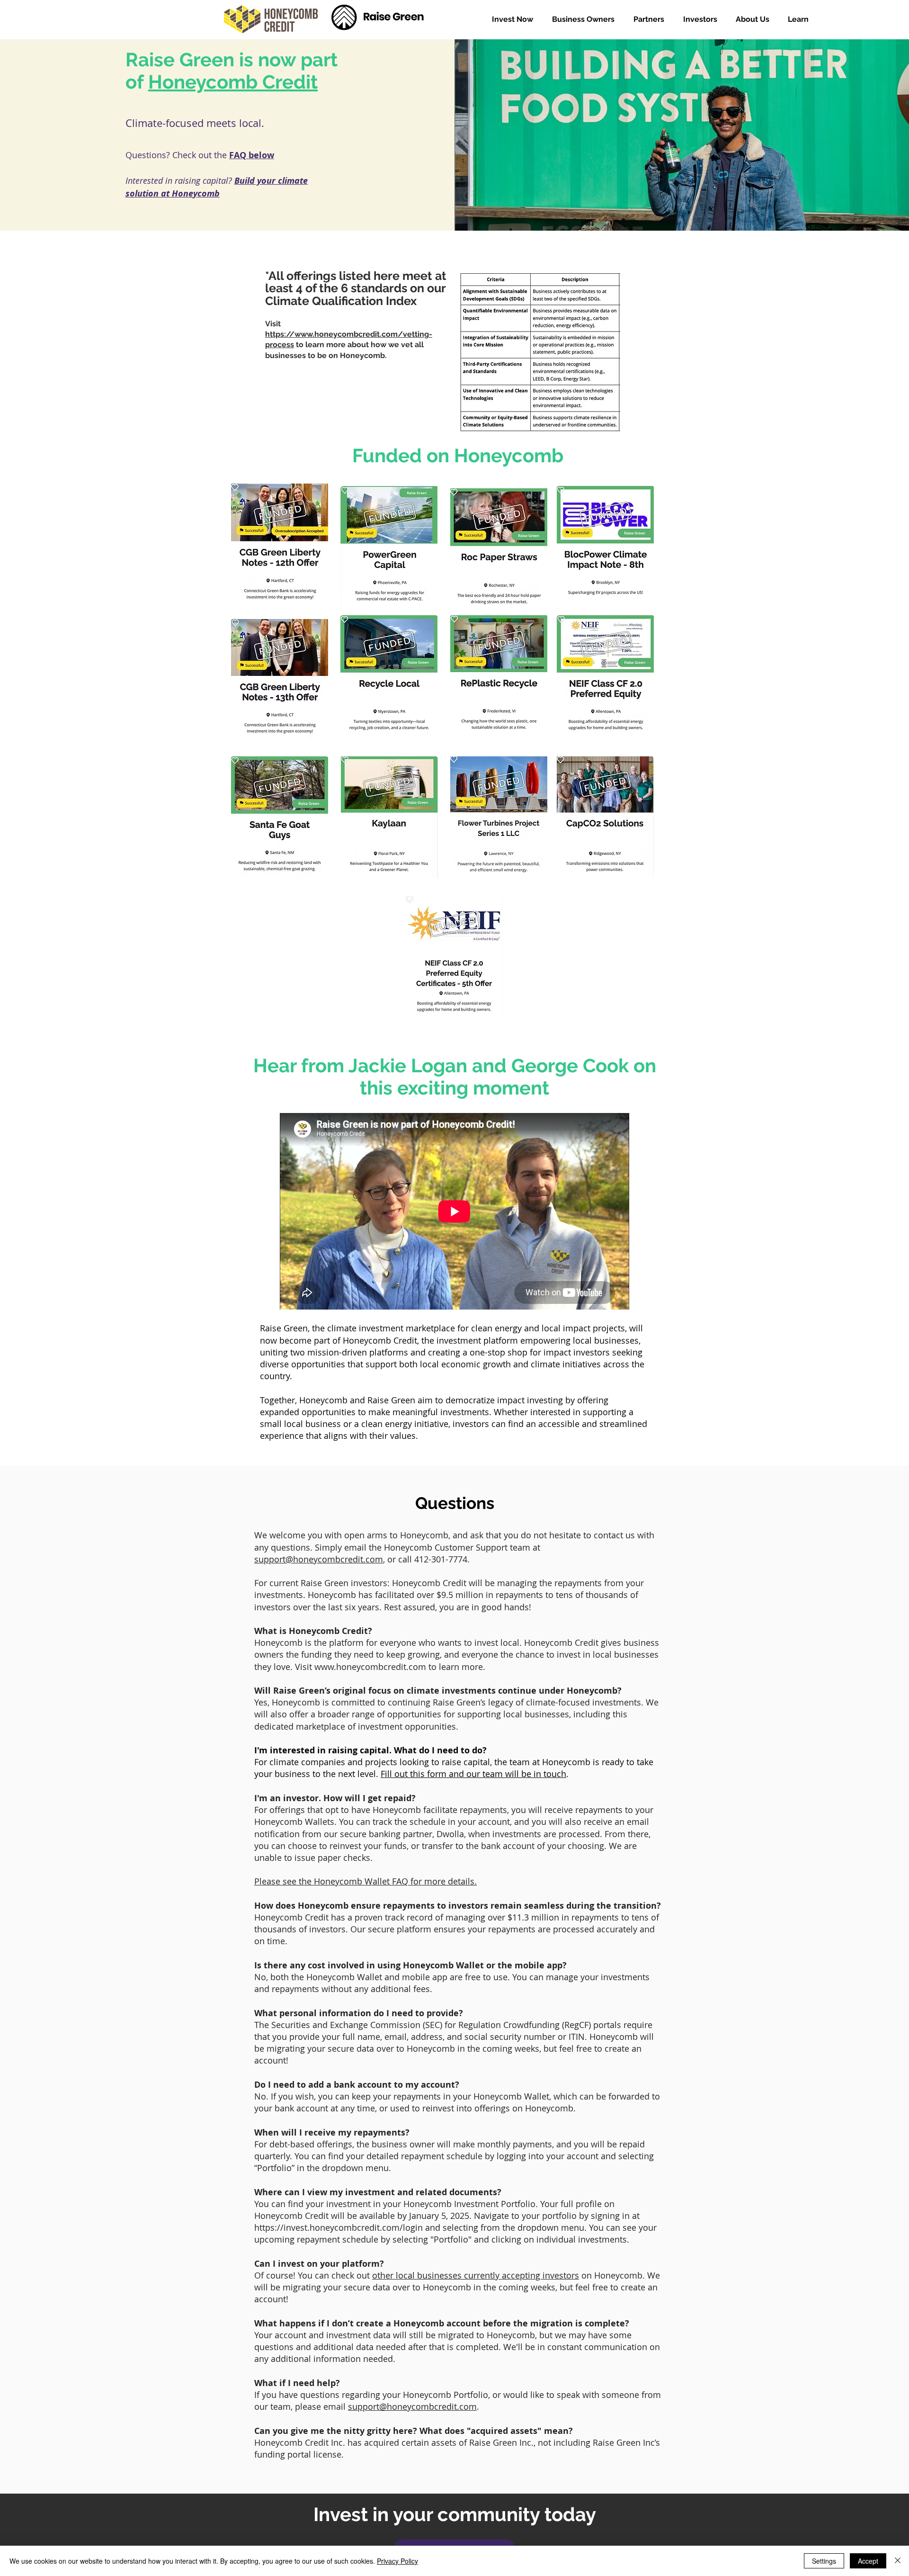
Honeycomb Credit (233, 82)
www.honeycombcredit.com (370, 1667)
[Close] (898, 2561)
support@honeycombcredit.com (319, 1559)
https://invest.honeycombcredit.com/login (339, 2227)
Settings (824, 2561)
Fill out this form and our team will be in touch (473, 1774)
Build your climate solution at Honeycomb (217, 187)
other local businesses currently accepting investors (476, 2275)
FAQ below (252, 155)
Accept (868, 2561)
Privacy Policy (397, 2561)
